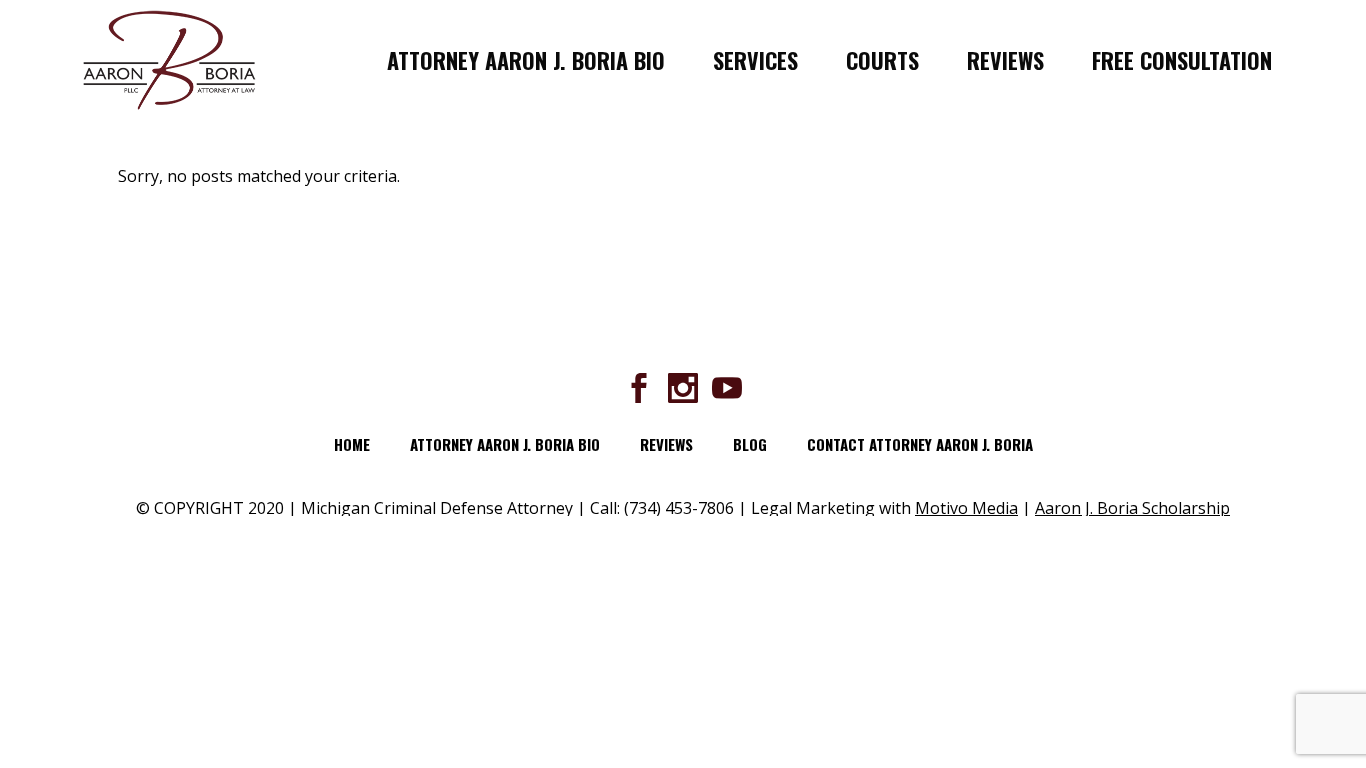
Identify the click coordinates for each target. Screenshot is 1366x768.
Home (352, 444)
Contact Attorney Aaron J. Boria (920, 444)
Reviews (666, 444)
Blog (750, 444)
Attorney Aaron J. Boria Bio (505, 444)
